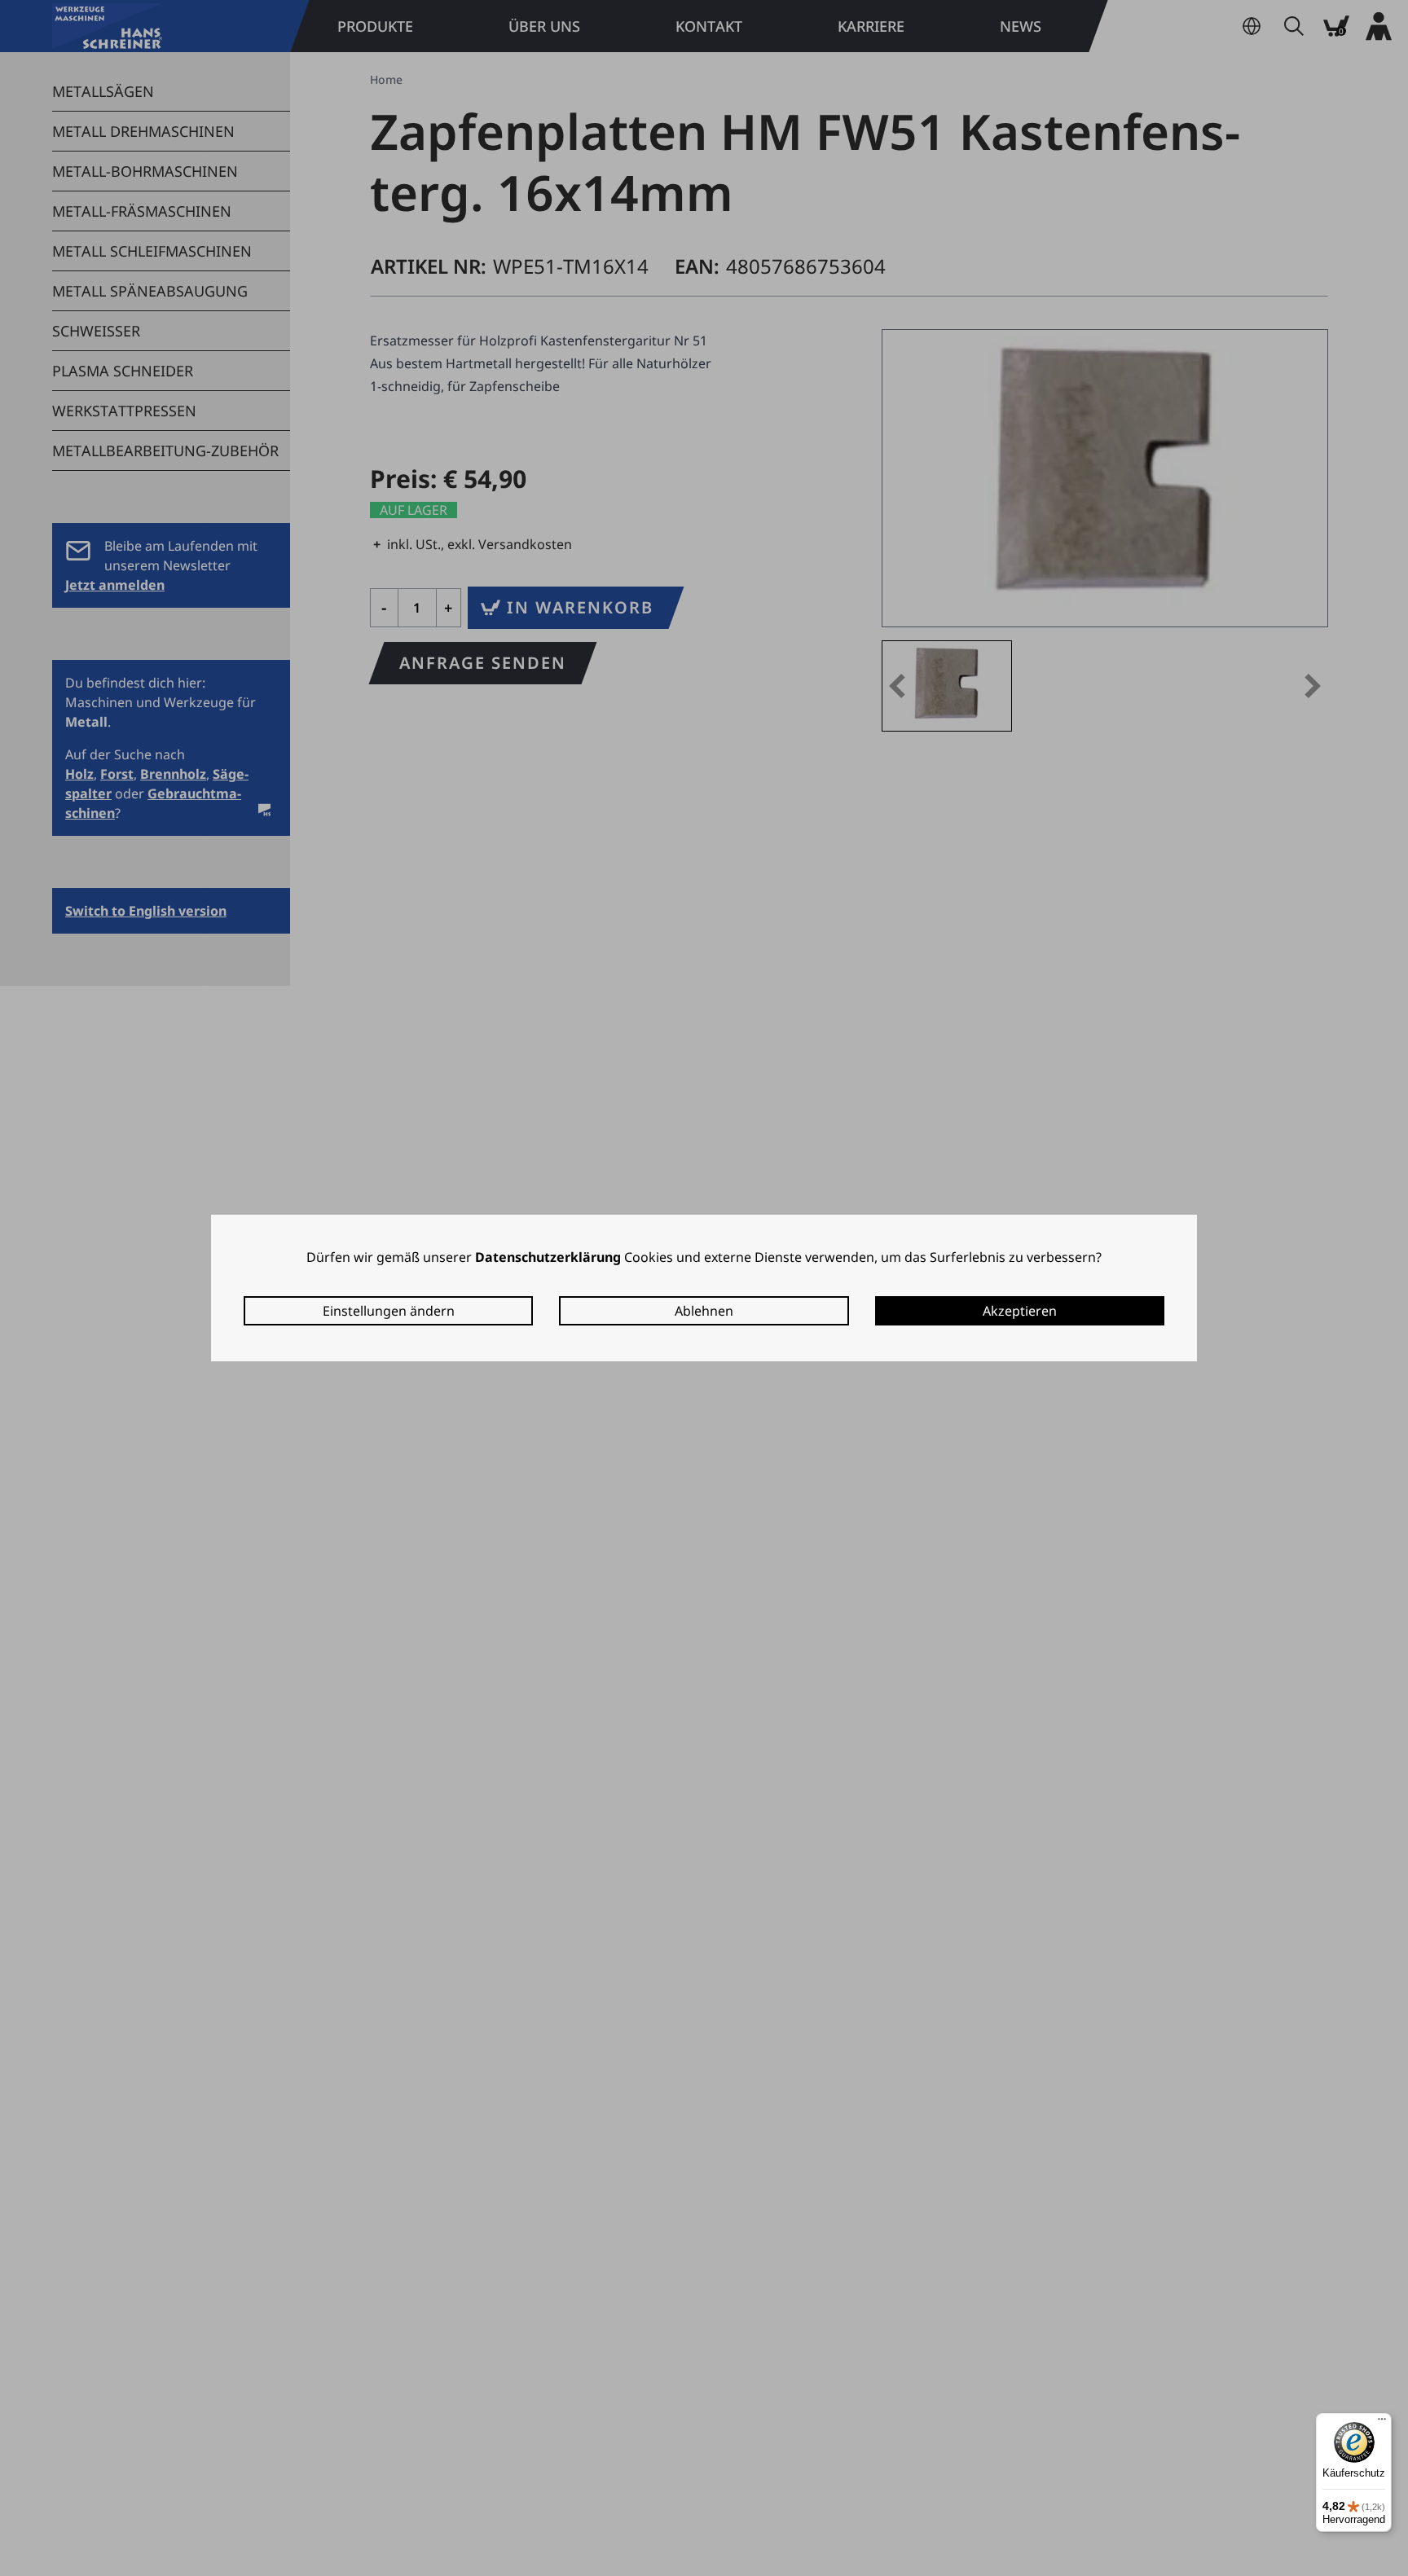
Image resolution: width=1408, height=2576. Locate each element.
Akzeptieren (1020, 1311)
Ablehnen (704, 1311)
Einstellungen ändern (389, 1311)
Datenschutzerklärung (548, 1257)
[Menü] (1382, 2423)
